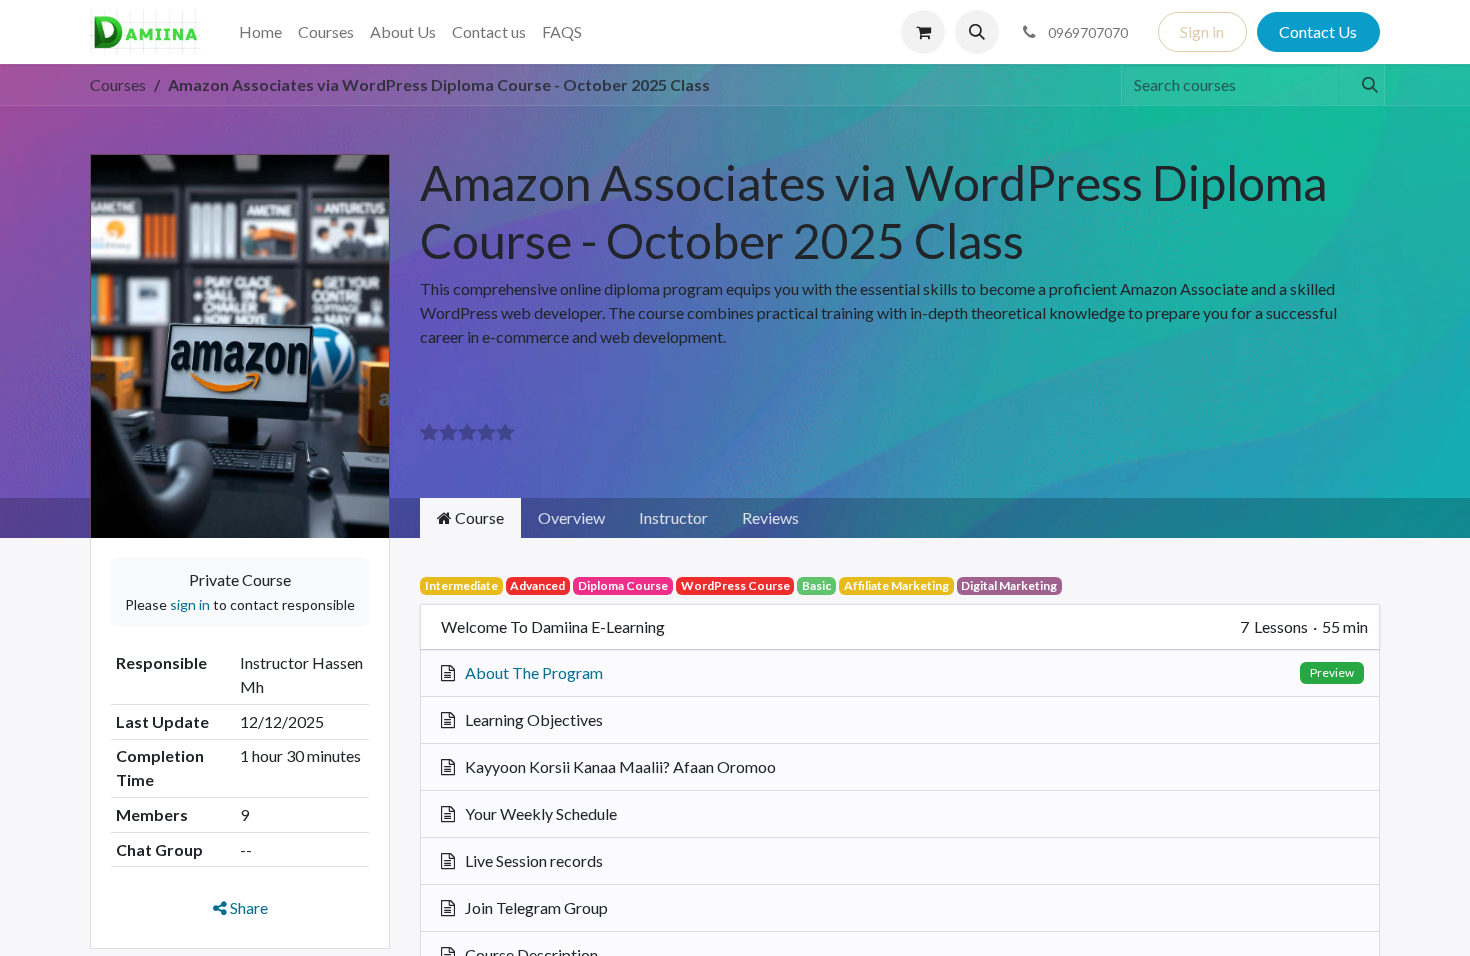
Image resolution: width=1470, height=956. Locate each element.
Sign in (1202, 31)
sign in (190, 604)
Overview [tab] (571, 517)
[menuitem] (260, 32)
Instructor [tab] (673, 517)
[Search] (1361, 85)
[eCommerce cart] (923, 32)
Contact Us (1318, 31)
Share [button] (247, 907)
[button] (977, 32)
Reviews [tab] (770, 517)
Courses (118, 84)
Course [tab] (478, 517)
